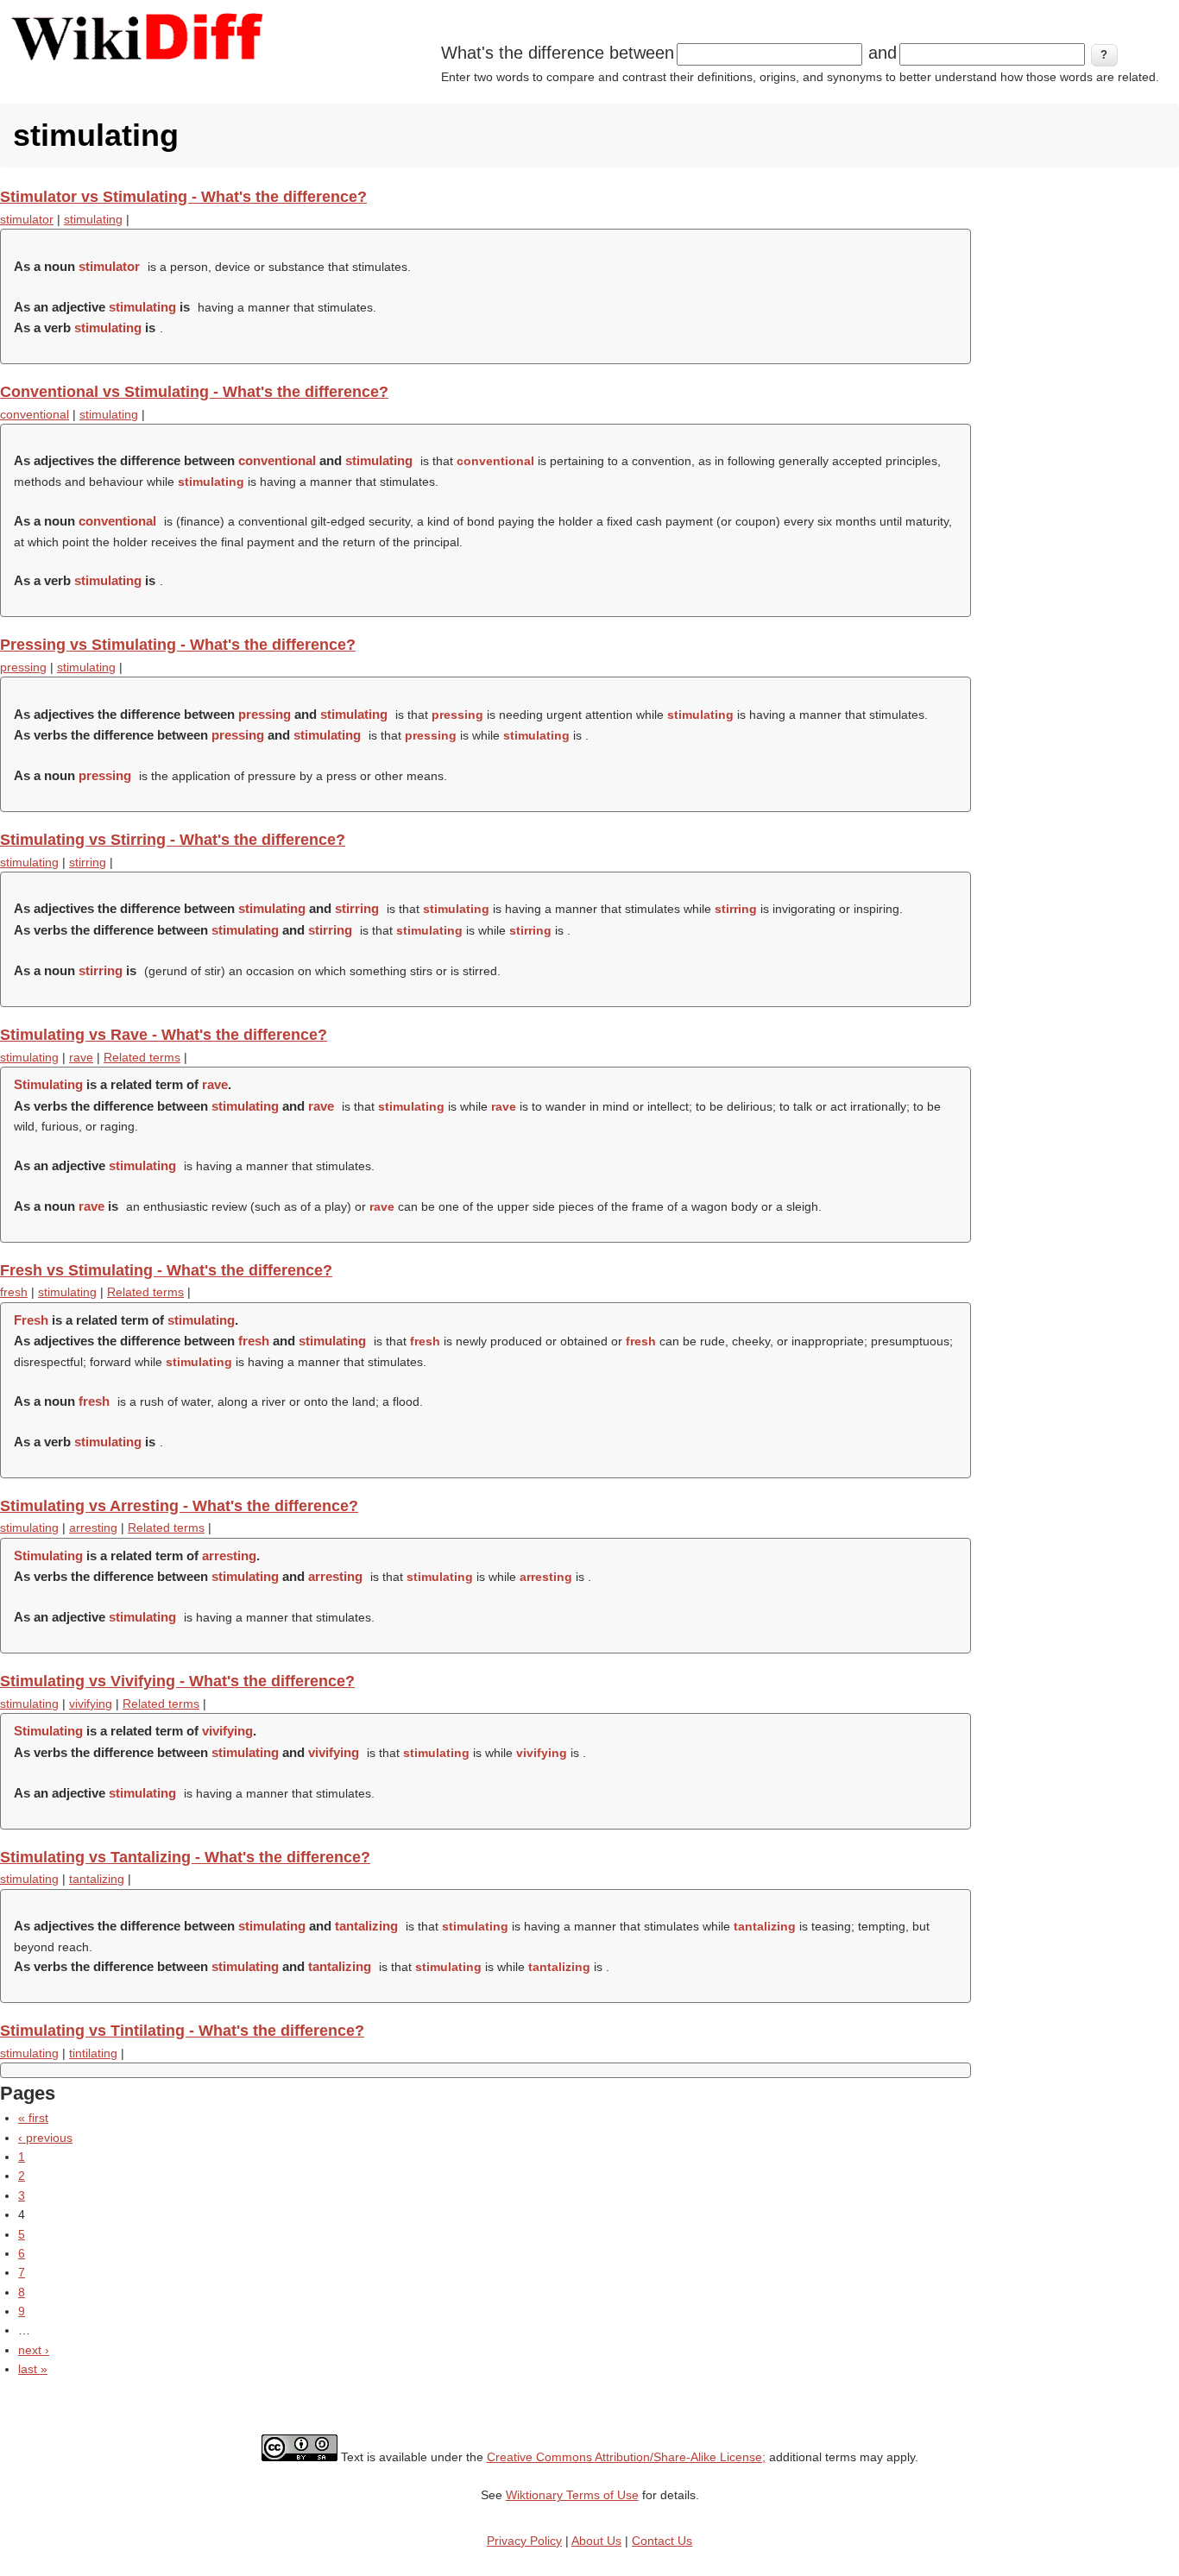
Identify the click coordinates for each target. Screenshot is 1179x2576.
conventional (35, 414)
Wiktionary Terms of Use (572, 2495)
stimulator (27, 219)
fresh (14, 1292)
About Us (596, 2541)
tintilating (93, 2053)
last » (33, 2369)
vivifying (91, 1704)
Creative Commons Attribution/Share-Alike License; (626, 2457)
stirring (88, 862)
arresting (93, 1527)
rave (81, 1057)
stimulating (93, 219)
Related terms (142, 1057)
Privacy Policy (524, 2541)
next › (34, 2350)
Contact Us (662, 2541)
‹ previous (45, 2138)
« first (33, 2118)
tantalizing (97, 1879)
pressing (23, 667)
